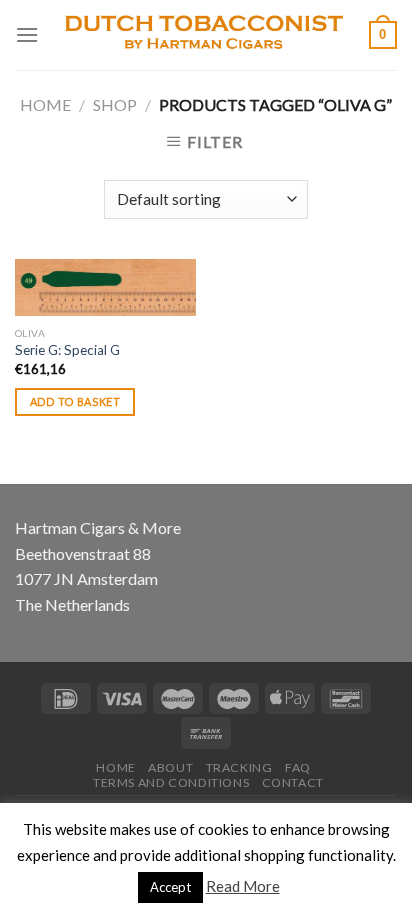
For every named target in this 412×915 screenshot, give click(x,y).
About (170, 767)
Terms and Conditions (171, 782)
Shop (115, 104)
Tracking (239, 767)
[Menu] (27, 34)
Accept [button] (170, 887)
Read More (243, 886)
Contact (293, 782)
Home (45, 104)
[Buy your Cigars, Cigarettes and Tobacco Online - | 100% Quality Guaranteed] (204, 35)
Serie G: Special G (67, 350)
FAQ (298, 767)
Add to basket (75, 401)
